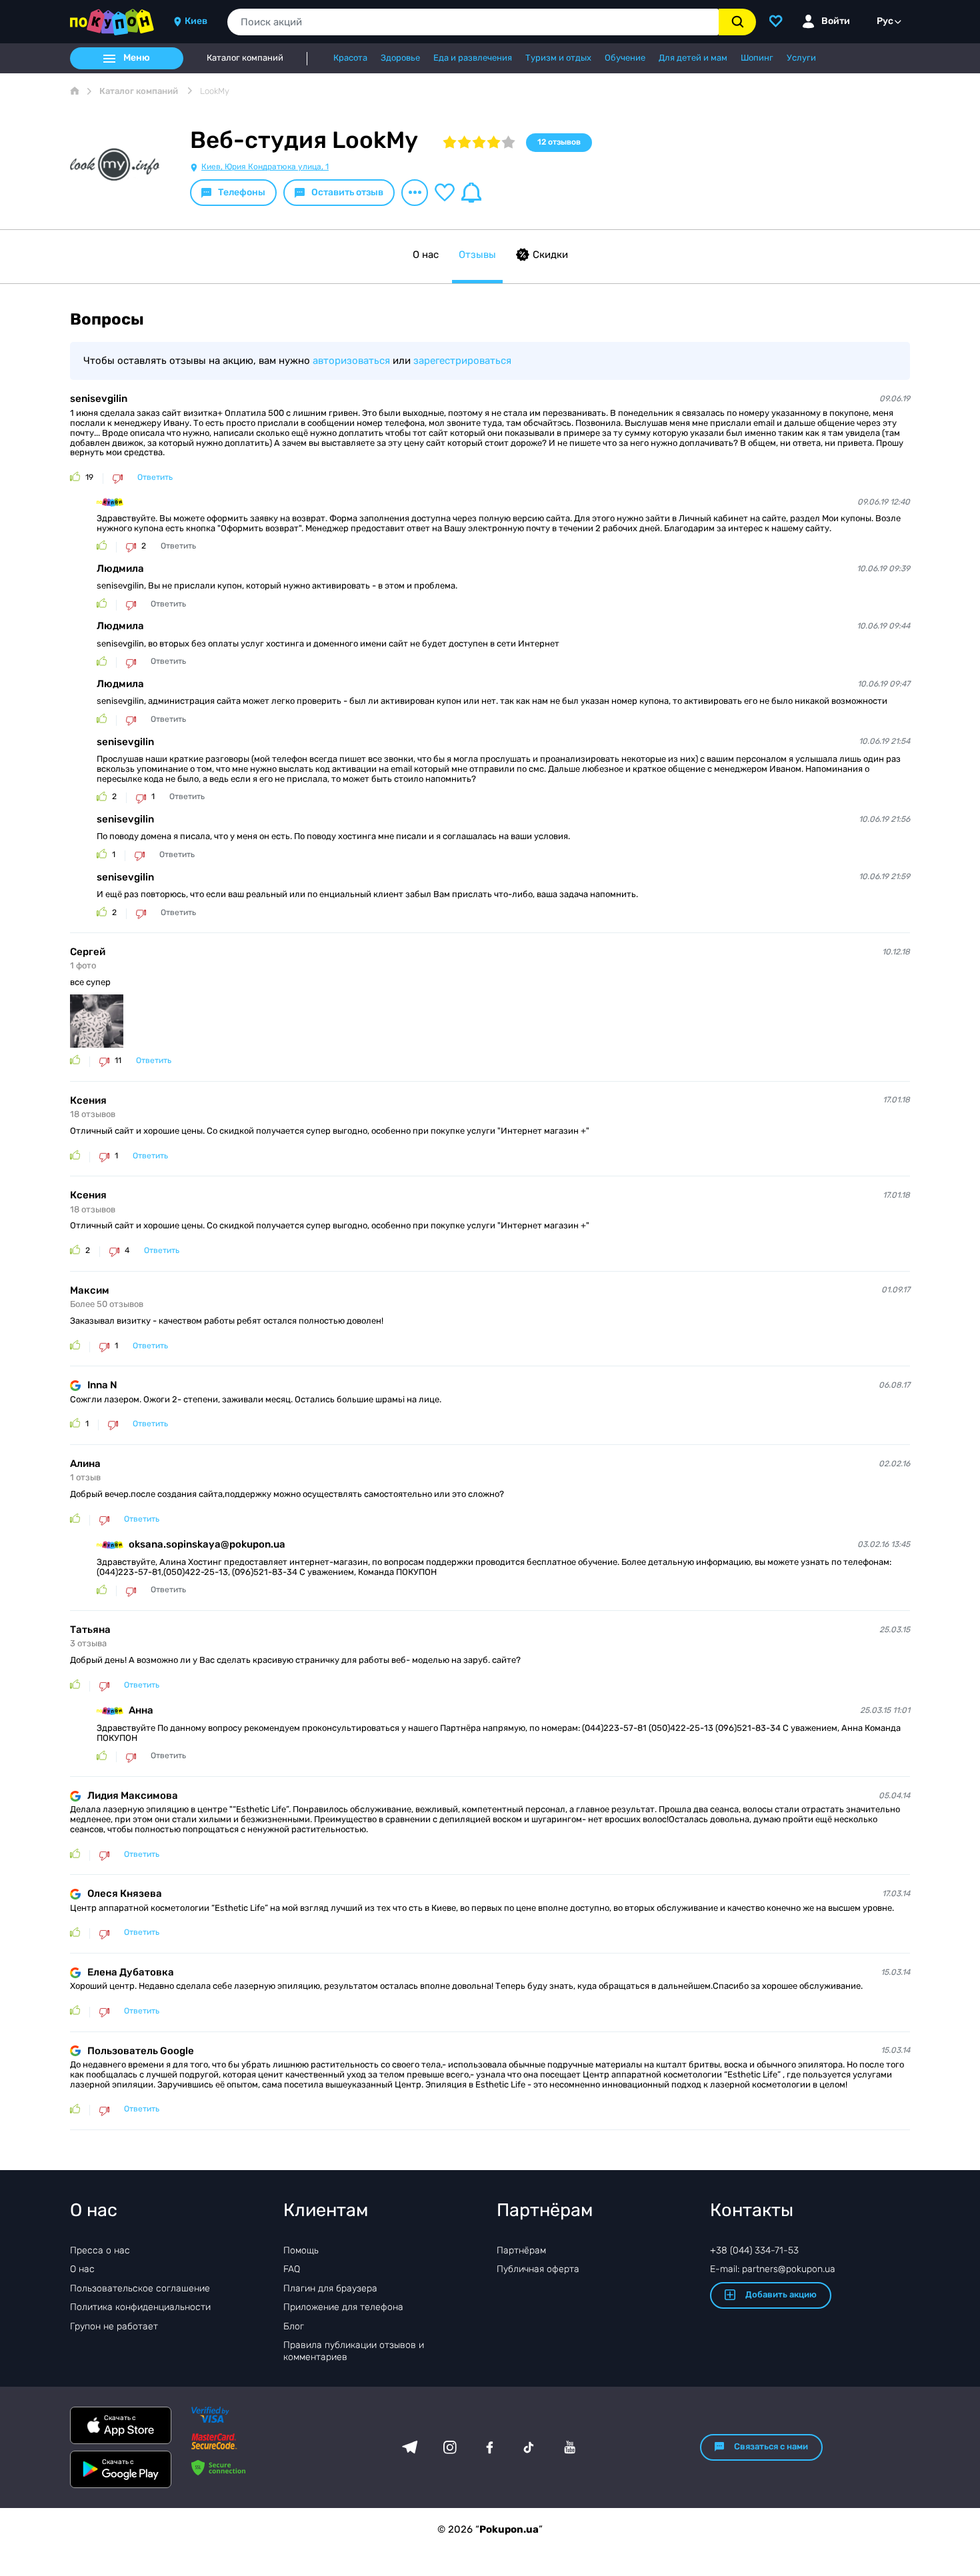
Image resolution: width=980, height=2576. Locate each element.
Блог (294, 2326)
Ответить (155, 478)
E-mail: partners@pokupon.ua (773, 2269)
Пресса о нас (100, 2250)
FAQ (292, 2269)
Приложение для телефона (343, 2307)
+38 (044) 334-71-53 (754, 2250)
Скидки (550, 255)
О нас (426, 255)
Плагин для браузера (330, 2288)
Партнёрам (521, 2250)
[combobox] (473, 22)
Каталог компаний (245, 58)
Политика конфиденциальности (140, 2307)
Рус (885, 21)
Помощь (301, 2250)
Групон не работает (114, 2326)
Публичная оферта (538, 2269)
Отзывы (477, 255)
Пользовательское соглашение (140, 2288)
